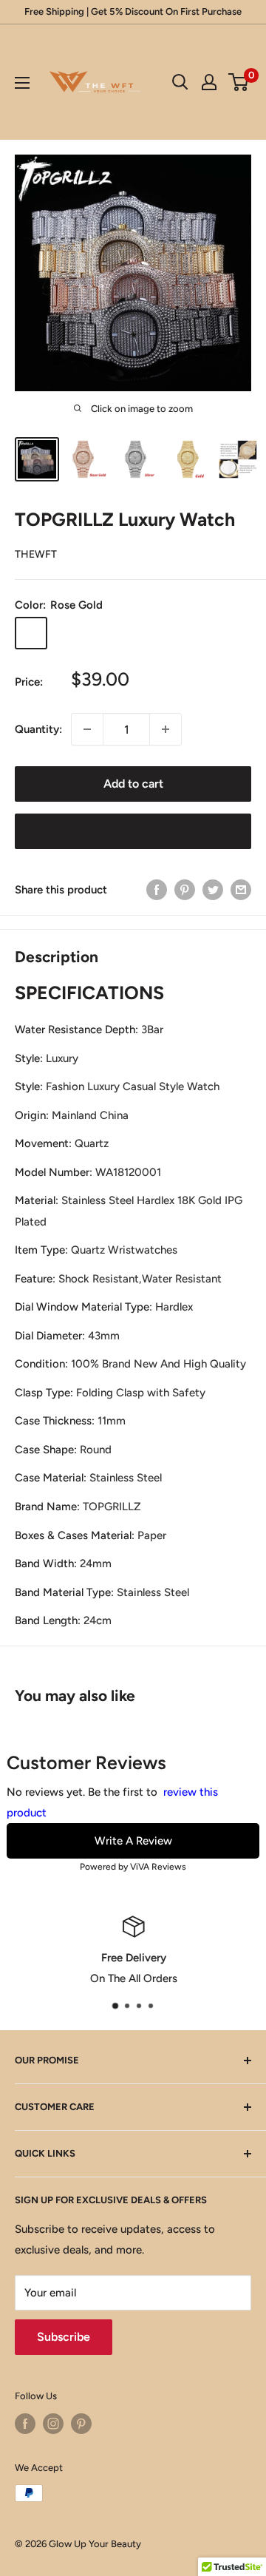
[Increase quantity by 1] (166, 729)
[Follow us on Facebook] (25, 2424)
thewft (36, 554)
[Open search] (180, 82)
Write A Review (133, 1841)
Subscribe (64, 2337)
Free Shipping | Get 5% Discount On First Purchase (133, 11)
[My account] (209, 82)
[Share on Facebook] (157, 889)
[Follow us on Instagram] (53, 2424)
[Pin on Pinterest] (185, 889)
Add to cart (133, 784)
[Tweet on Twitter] (213, 889)
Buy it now (133, 831)
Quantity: (38, 729)
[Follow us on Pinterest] (81, 2424)
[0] (239, 82)
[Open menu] (22, 83)
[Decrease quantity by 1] (87, 729)
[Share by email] (241, 889)
